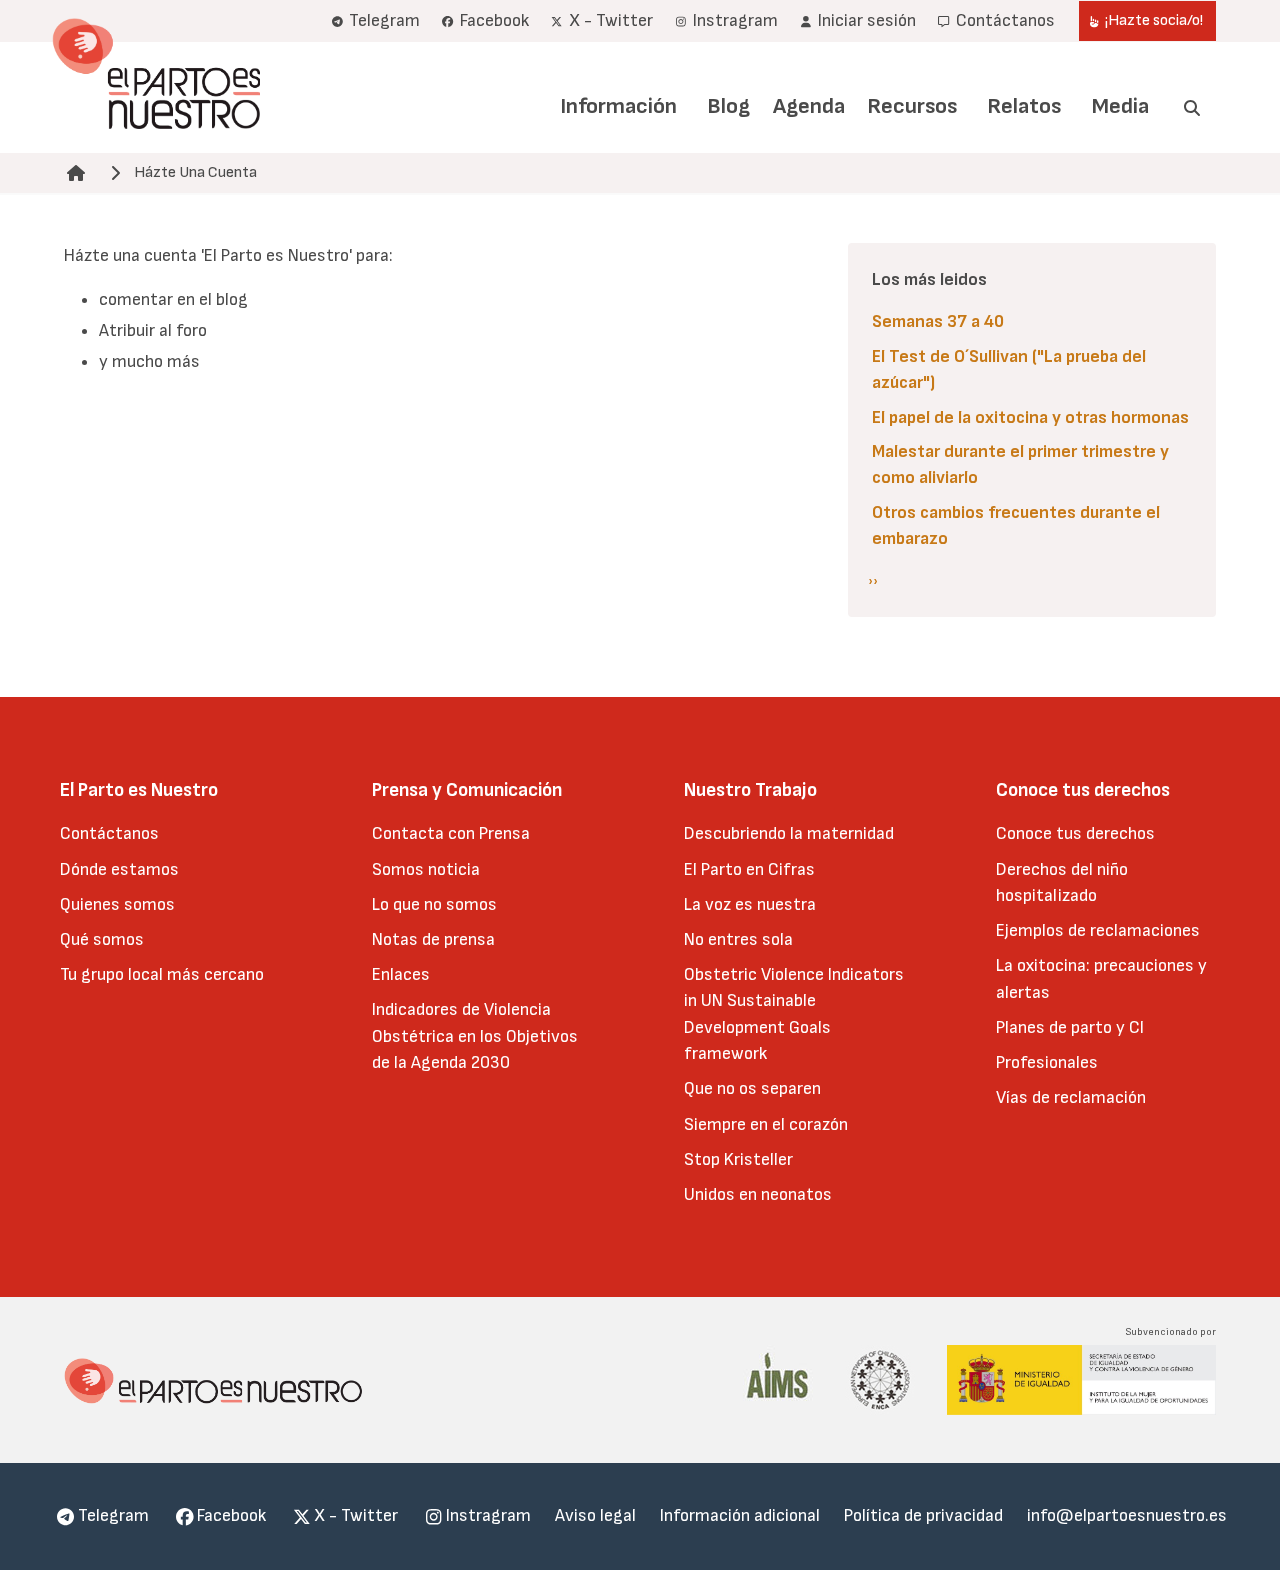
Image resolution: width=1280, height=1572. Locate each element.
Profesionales (1047, 1062)
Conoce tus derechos (1075, 833)
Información (618, 106)
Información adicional (740, 1515)
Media (1120, 106)
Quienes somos (117, 904)
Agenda (809, 106)
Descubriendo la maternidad (789, 833)
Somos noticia (426, 869)
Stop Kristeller (738, 1159)
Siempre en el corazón (766, 1124)
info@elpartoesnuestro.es (1127, 1515)
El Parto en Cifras (749, 869)
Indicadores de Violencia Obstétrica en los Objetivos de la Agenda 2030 (475, 1036)
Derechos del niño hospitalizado (1062, 882)
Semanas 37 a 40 (938, 321)
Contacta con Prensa (451, 833)
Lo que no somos (434, 904)
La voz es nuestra (750, 904)
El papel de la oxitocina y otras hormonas (1030, 417)
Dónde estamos (119, 869)
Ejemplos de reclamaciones (1098, 930)
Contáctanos (109, 833)
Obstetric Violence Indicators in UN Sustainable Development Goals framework (794, 1014)
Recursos (912, 106)
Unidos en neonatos (758, 1194)
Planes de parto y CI (1070, 1027)
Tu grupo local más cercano (162, 974)
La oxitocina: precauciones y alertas (1101, 978)
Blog (728, 106)
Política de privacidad (923, 1515)
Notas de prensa (433, 939)
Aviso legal (595, 1515)
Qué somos (102, 939)
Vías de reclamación (1071, 1097)
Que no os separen (752, 1088)
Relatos (1024, 106)
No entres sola (738, 939)
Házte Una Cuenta (195, 172)
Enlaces (401, 974)
